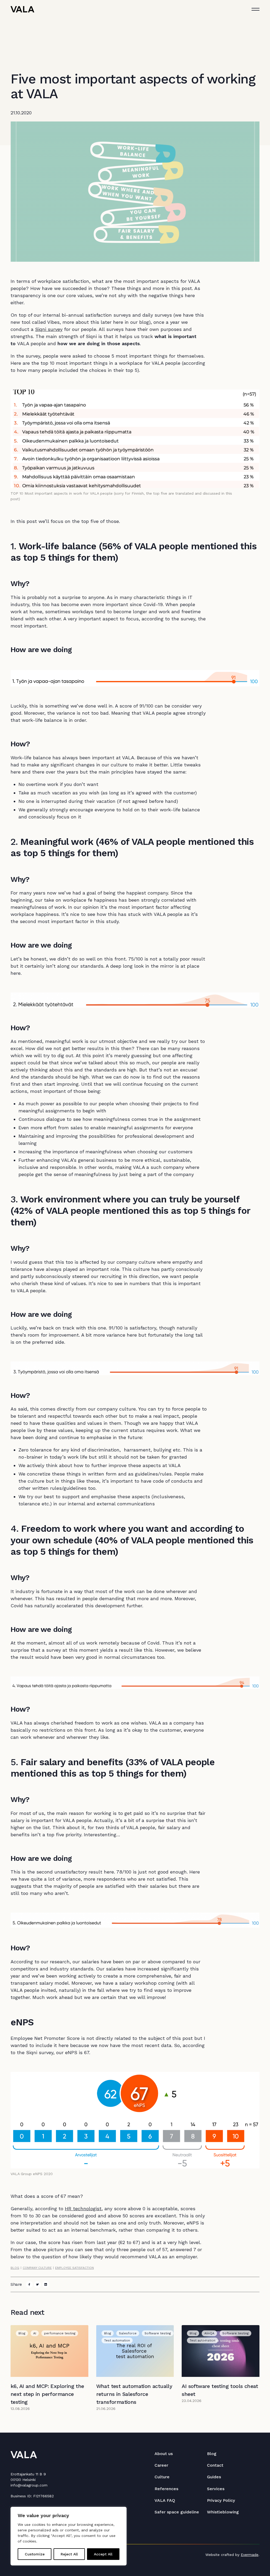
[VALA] (22, 9)
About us (164, 2454)
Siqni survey (49, 329)
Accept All (103, 2554)
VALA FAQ (165, 2500)
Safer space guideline (177, 2512)
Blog (15, 2268)
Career (161, 2465)
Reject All (69, 2554)
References (166, 2489)
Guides (214, 2477)
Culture (162, 2477)
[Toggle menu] (255, 9)
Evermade (250, 2555)
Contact (215, 2465)
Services (216, 2489)
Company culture (37, 2268)
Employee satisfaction (74, 2268)
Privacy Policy (221, 2500)
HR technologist (83, 2209)
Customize (35, 2554)
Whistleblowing (223, 2512)
